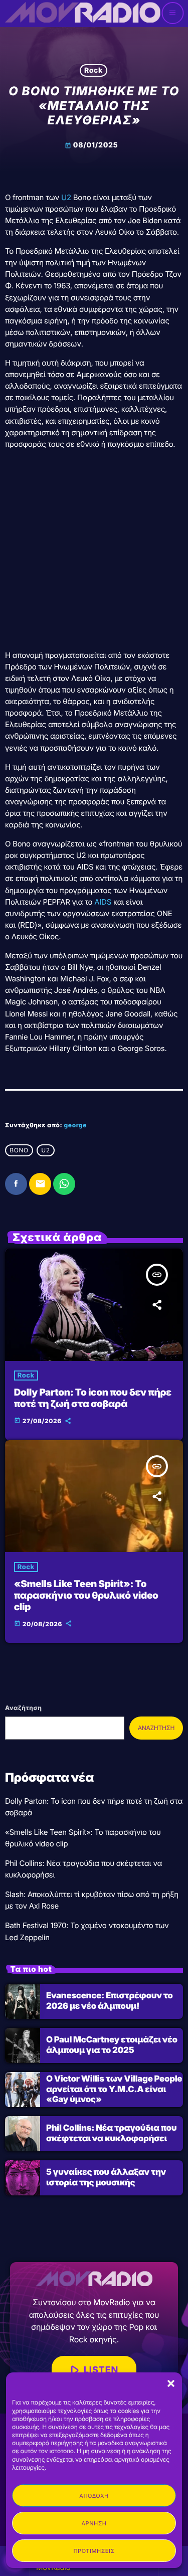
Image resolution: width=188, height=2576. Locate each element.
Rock (93, 70)
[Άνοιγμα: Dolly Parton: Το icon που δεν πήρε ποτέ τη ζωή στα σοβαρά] (94, 1305)
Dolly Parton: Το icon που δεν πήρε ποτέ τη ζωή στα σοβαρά (93, 1398)
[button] (171, 2383)
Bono (19, 1150)
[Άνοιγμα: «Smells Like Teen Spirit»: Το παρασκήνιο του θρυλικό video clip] (94, 1496)
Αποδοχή (94, 2496)
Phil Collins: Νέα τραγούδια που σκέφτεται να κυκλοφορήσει (111, 2133)
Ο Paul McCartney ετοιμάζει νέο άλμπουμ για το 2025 (112, 2045)
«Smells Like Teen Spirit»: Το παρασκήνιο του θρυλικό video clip (86, 1595)
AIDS (103, 902)
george (76, 1125)
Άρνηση (94, 2523)
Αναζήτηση (23, 1708)
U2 (66, 197)
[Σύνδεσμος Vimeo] (82, 13)
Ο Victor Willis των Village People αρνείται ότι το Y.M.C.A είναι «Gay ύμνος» (114, 2089)
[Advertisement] (94, 551)
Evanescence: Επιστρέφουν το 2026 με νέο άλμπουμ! (109, 2001)
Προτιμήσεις (94, 2551)
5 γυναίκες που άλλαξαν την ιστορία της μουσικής (106, 2177)
